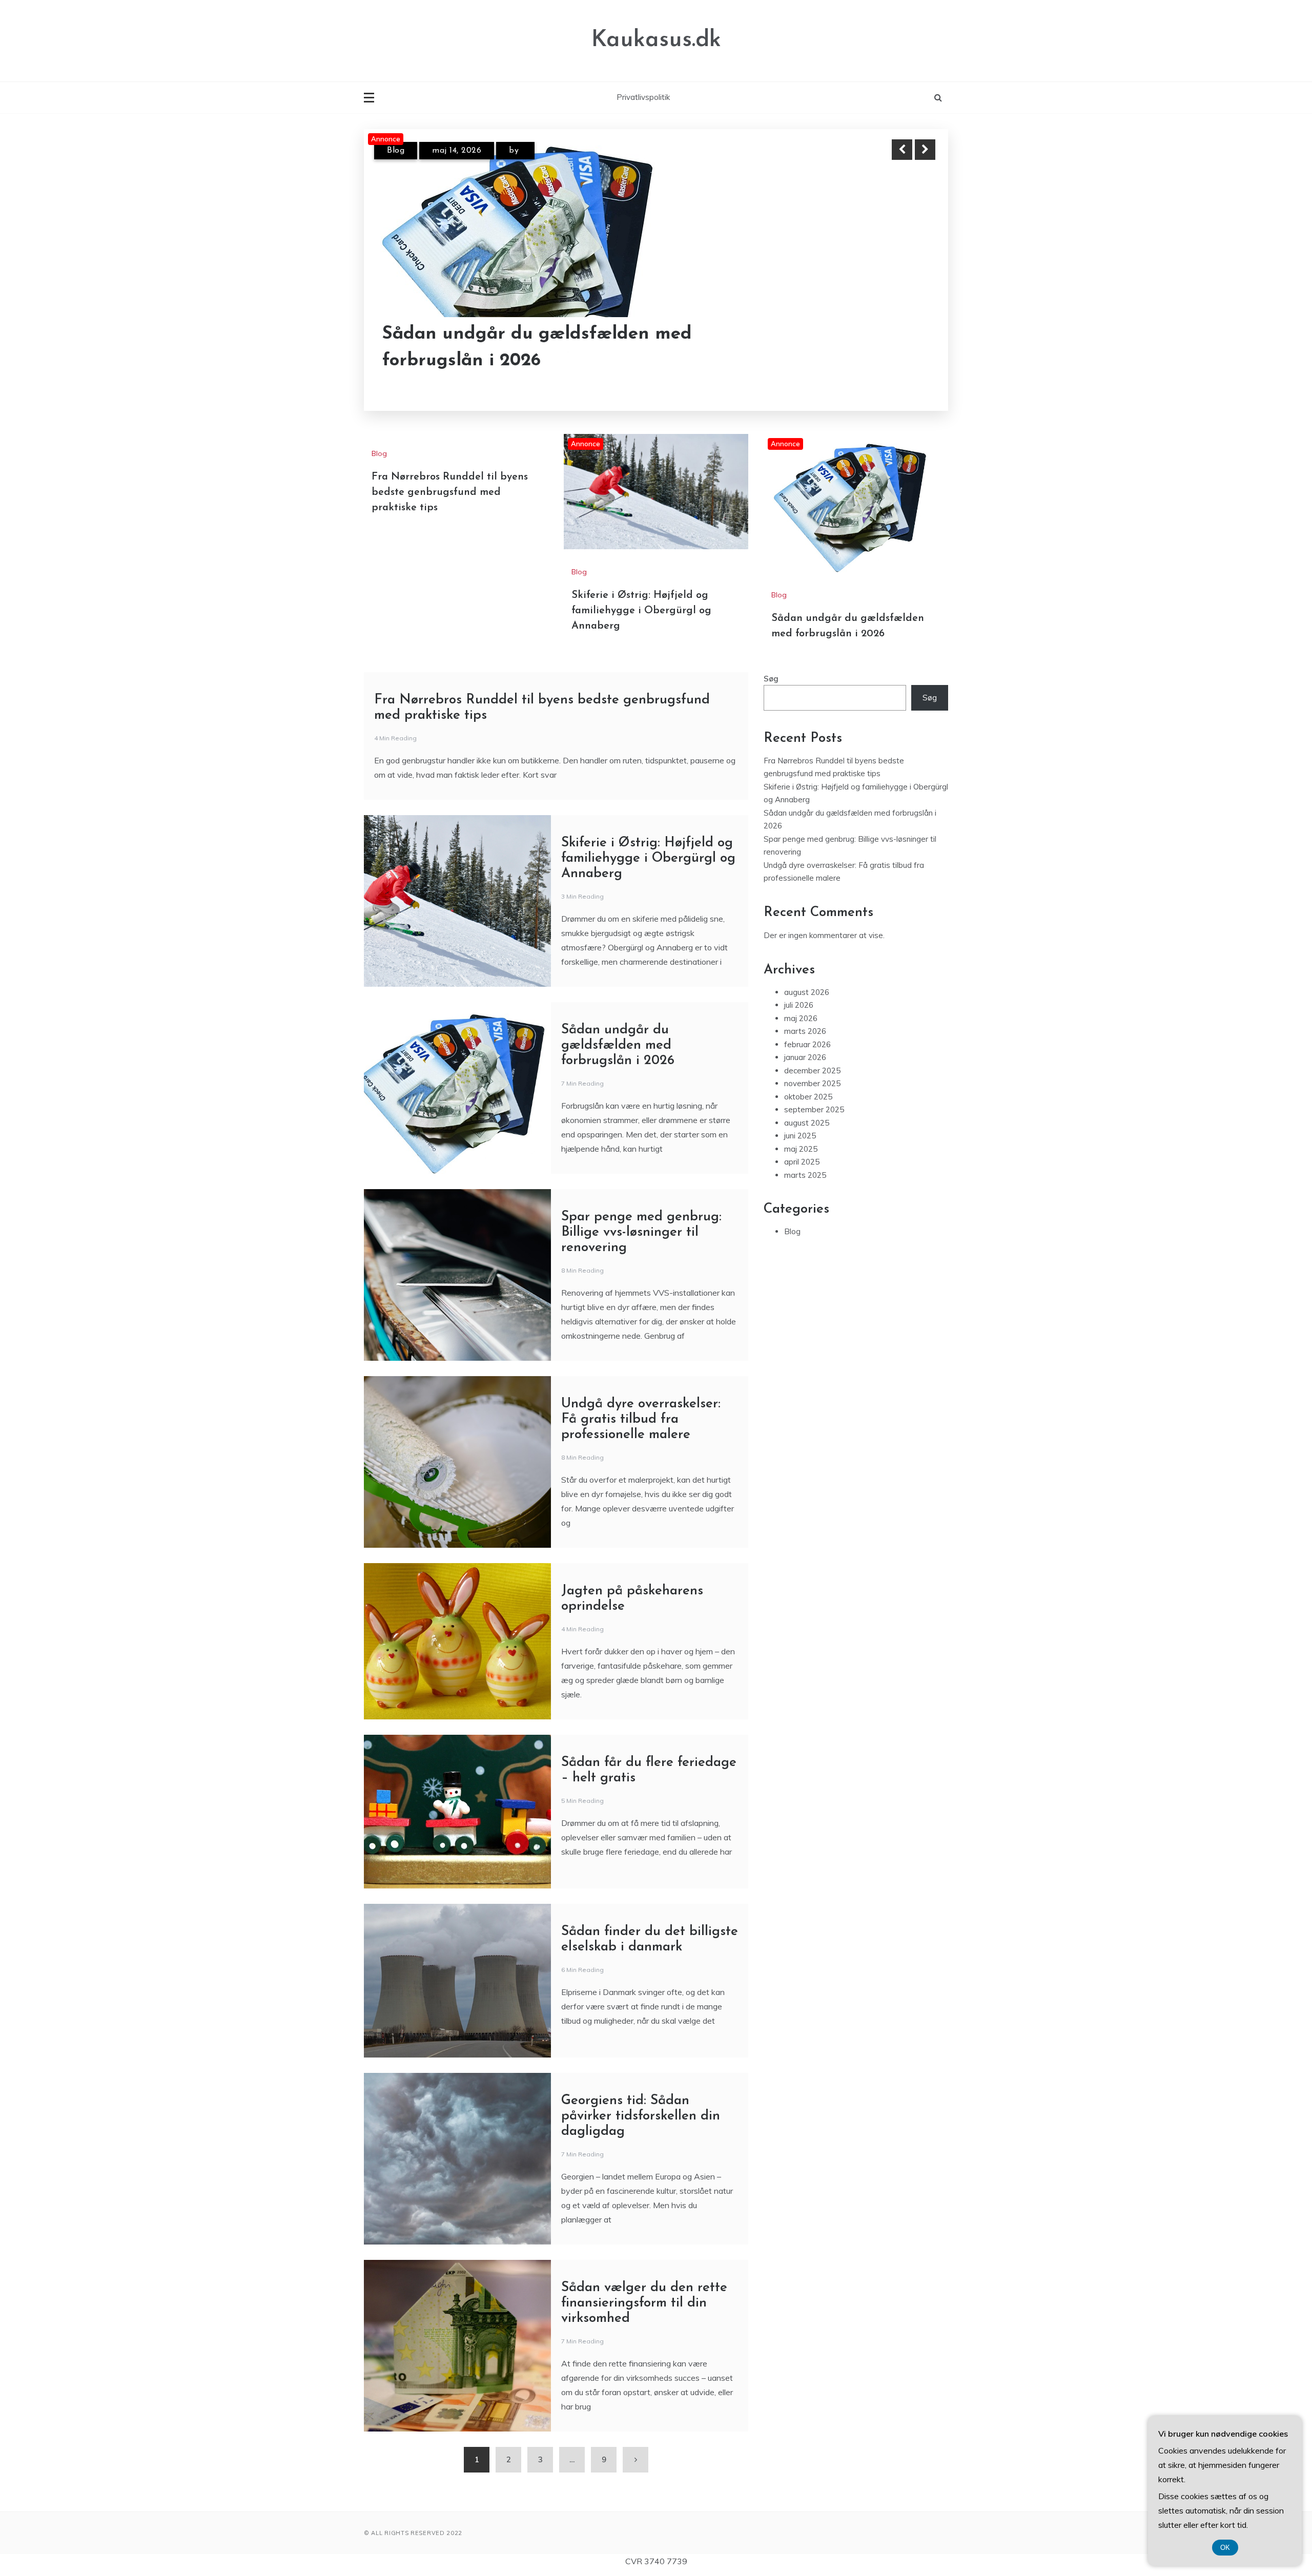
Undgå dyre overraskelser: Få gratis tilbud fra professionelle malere (641, 1529)
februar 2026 (807, 1154)
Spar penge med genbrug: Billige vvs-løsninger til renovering (641, 1342)
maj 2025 (801, 1258)
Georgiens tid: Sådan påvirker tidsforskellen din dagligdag (641, 2225)
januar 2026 (805, 1166)
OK (1225, 2548)
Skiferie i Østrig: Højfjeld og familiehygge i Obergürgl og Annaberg (504, 334)
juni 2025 (800, 1245)
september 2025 (814, 1219)
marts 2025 (805, 1284)
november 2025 (812, 1192)
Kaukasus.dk (656, 40)
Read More (906, 335)
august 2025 (807, 1232)
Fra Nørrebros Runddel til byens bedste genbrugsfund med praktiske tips (450, 601)
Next (925, 150)
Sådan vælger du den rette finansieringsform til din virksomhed (644, 2412)
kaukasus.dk (546, 151)
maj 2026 (801, 1127)
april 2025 (802, 1271)
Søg (771, 788)
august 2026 (807, 1101)
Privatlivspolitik (643, 97)
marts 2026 (805, 1140)
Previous (902, 150)
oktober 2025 (808, 1206)
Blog (396, 151)
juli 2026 (799, 1114)
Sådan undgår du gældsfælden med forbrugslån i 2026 (618, 1155)
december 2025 (812, 1180)
